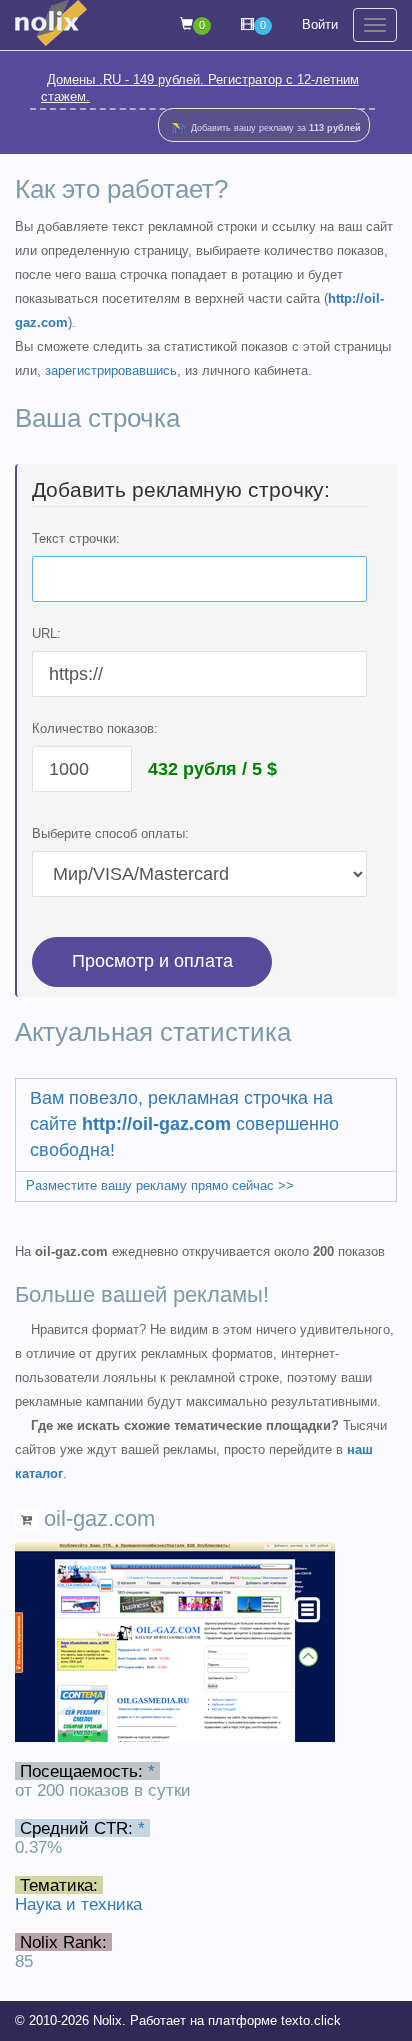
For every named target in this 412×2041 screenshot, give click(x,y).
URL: (46, 633)
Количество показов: (95, 728)
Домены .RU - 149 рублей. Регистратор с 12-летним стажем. (200, 88)
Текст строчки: (76, 538)
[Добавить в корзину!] (26, 1520)
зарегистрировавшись (111, 370)
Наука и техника (78, 1904)
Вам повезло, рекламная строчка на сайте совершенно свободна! (184, 1123)
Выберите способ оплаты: (110, 833)
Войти (320, 24)
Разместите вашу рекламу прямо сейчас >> (160, 1185)
